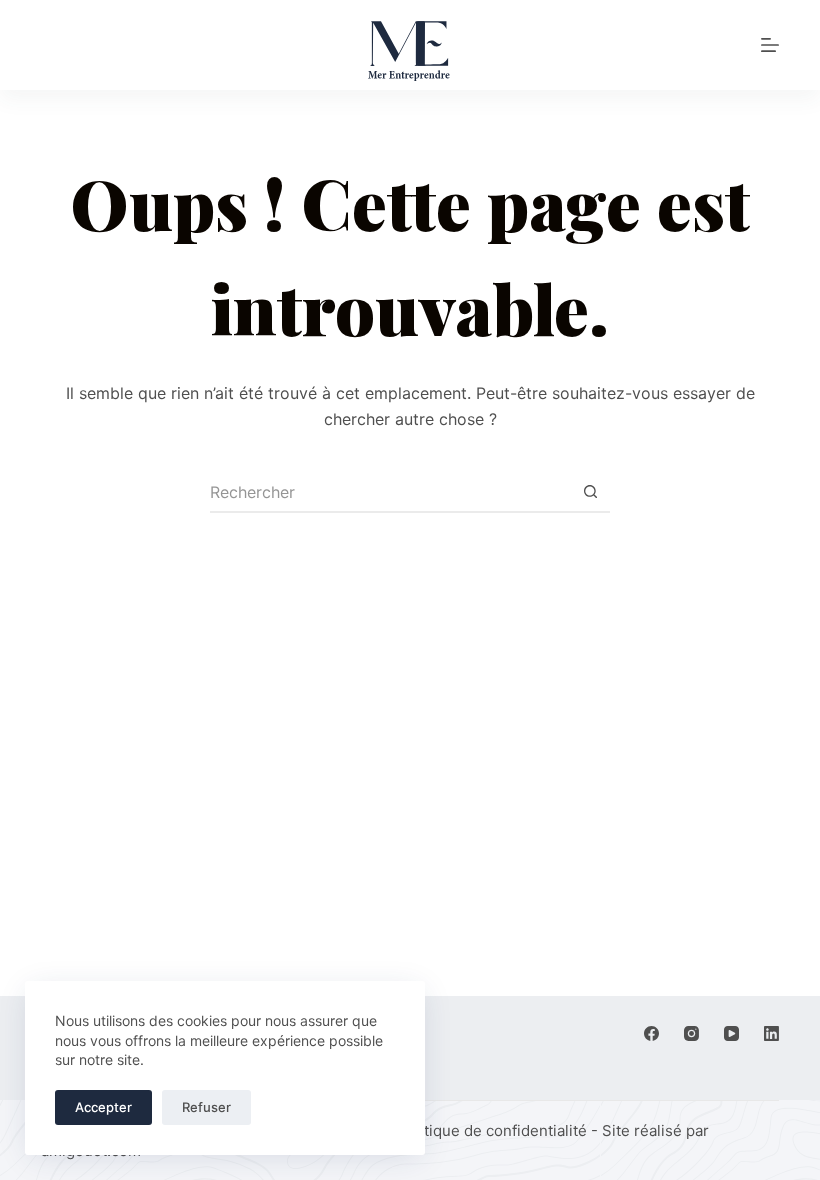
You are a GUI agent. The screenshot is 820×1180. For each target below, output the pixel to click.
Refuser (206, 1107)
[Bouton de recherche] (590, 493)
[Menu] (770, 45)
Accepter (103, 1107)
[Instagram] (691, 1033)
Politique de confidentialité (492, 1130)
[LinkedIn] (771, 1033)
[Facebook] (651, 1033)
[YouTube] (731, 1033)
